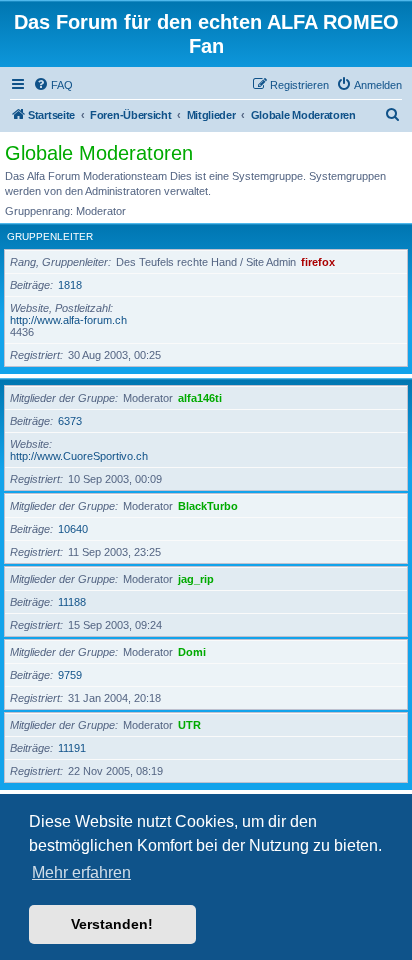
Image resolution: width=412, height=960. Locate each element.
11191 (72, 748)
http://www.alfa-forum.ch (68, 320)
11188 (72, 602)
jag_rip (196, 579)
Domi (192, 652)
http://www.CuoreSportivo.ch (79, 456)
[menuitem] (53, 85)
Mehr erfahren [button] (81, 872)
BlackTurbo (208, 506)
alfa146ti (200, 398)
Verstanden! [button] (112, 924)
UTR (189, 725)
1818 (70, 285)
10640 (73, 529)
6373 (70, 421)
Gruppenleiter (50, 236)
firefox (318, 262)
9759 (70, 675)
